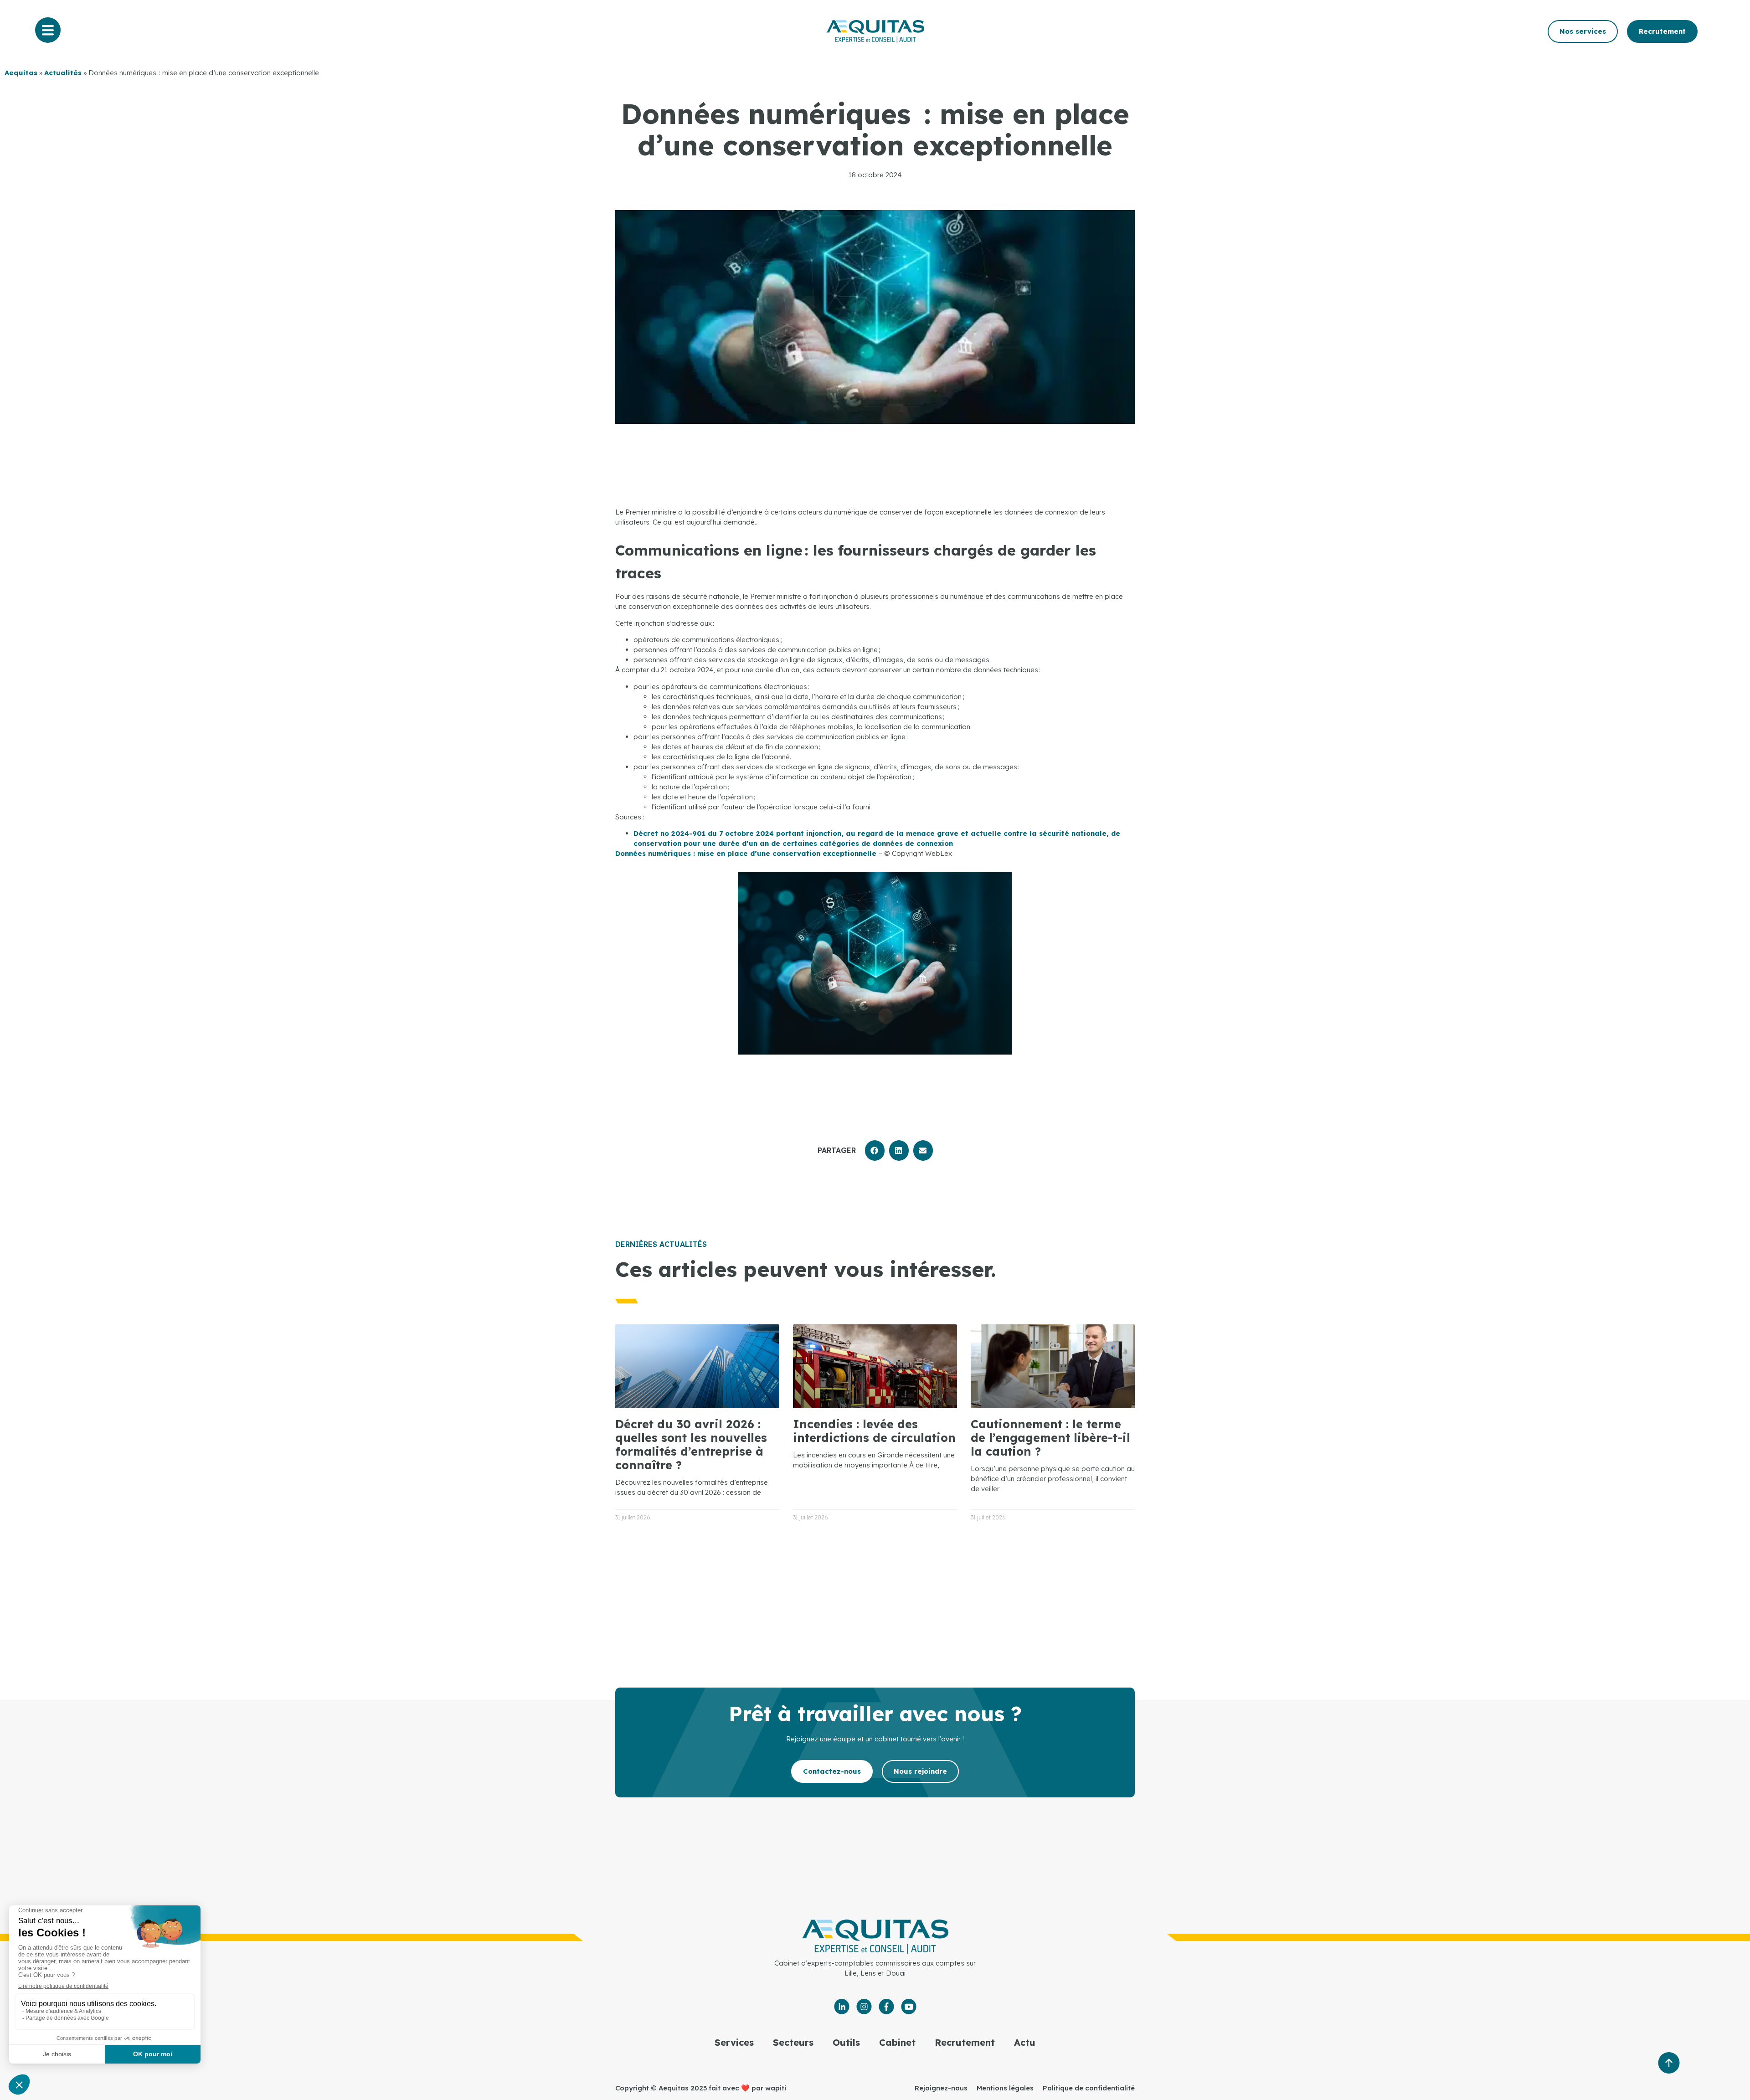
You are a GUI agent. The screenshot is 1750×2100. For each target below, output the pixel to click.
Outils (846, 2042)
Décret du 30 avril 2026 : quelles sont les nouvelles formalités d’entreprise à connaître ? (691, 1444)
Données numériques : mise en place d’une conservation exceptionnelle (747, 853)
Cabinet (897, 2042)
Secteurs (793, 2042)
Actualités (63, 73)
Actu (1025, 2042)
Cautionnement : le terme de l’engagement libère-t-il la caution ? (1050, 1438)
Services (734, 2042)
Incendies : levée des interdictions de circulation (874, 1431)
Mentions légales (1005, 2088)
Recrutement (965, 2042)
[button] (875, 1150)
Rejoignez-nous (941, 2088)
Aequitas (21, 73)
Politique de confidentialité (1089, 2088)
